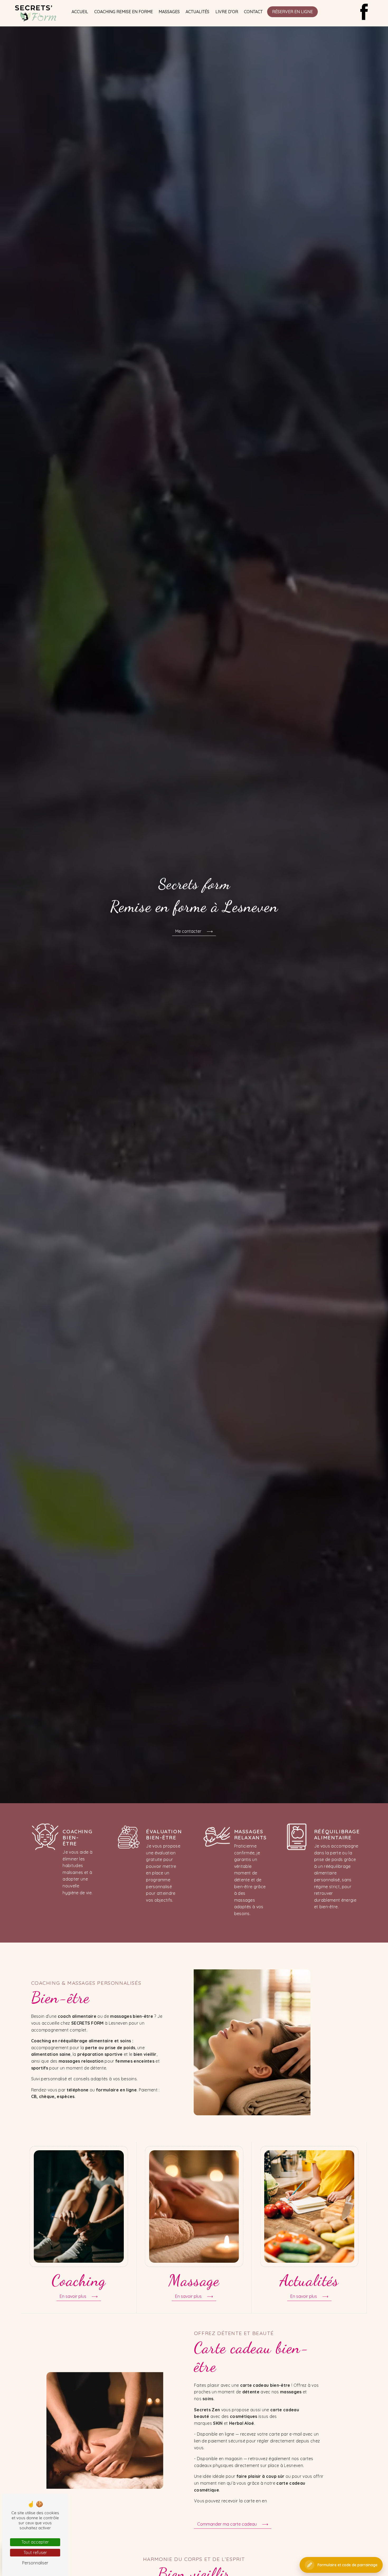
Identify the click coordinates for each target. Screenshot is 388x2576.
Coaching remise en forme (124, 12)
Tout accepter (35, 2542)
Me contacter (188, 931)
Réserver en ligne (292, 12)
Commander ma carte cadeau (227, 2524)
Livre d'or (227, 12)
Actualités (197, 12)
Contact (253, 12)
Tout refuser (35, 2553)
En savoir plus (73, 2296)
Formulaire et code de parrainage (347, 2565)
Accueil (80, 12)
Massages (169, 12)
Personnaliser (35, 2563)
